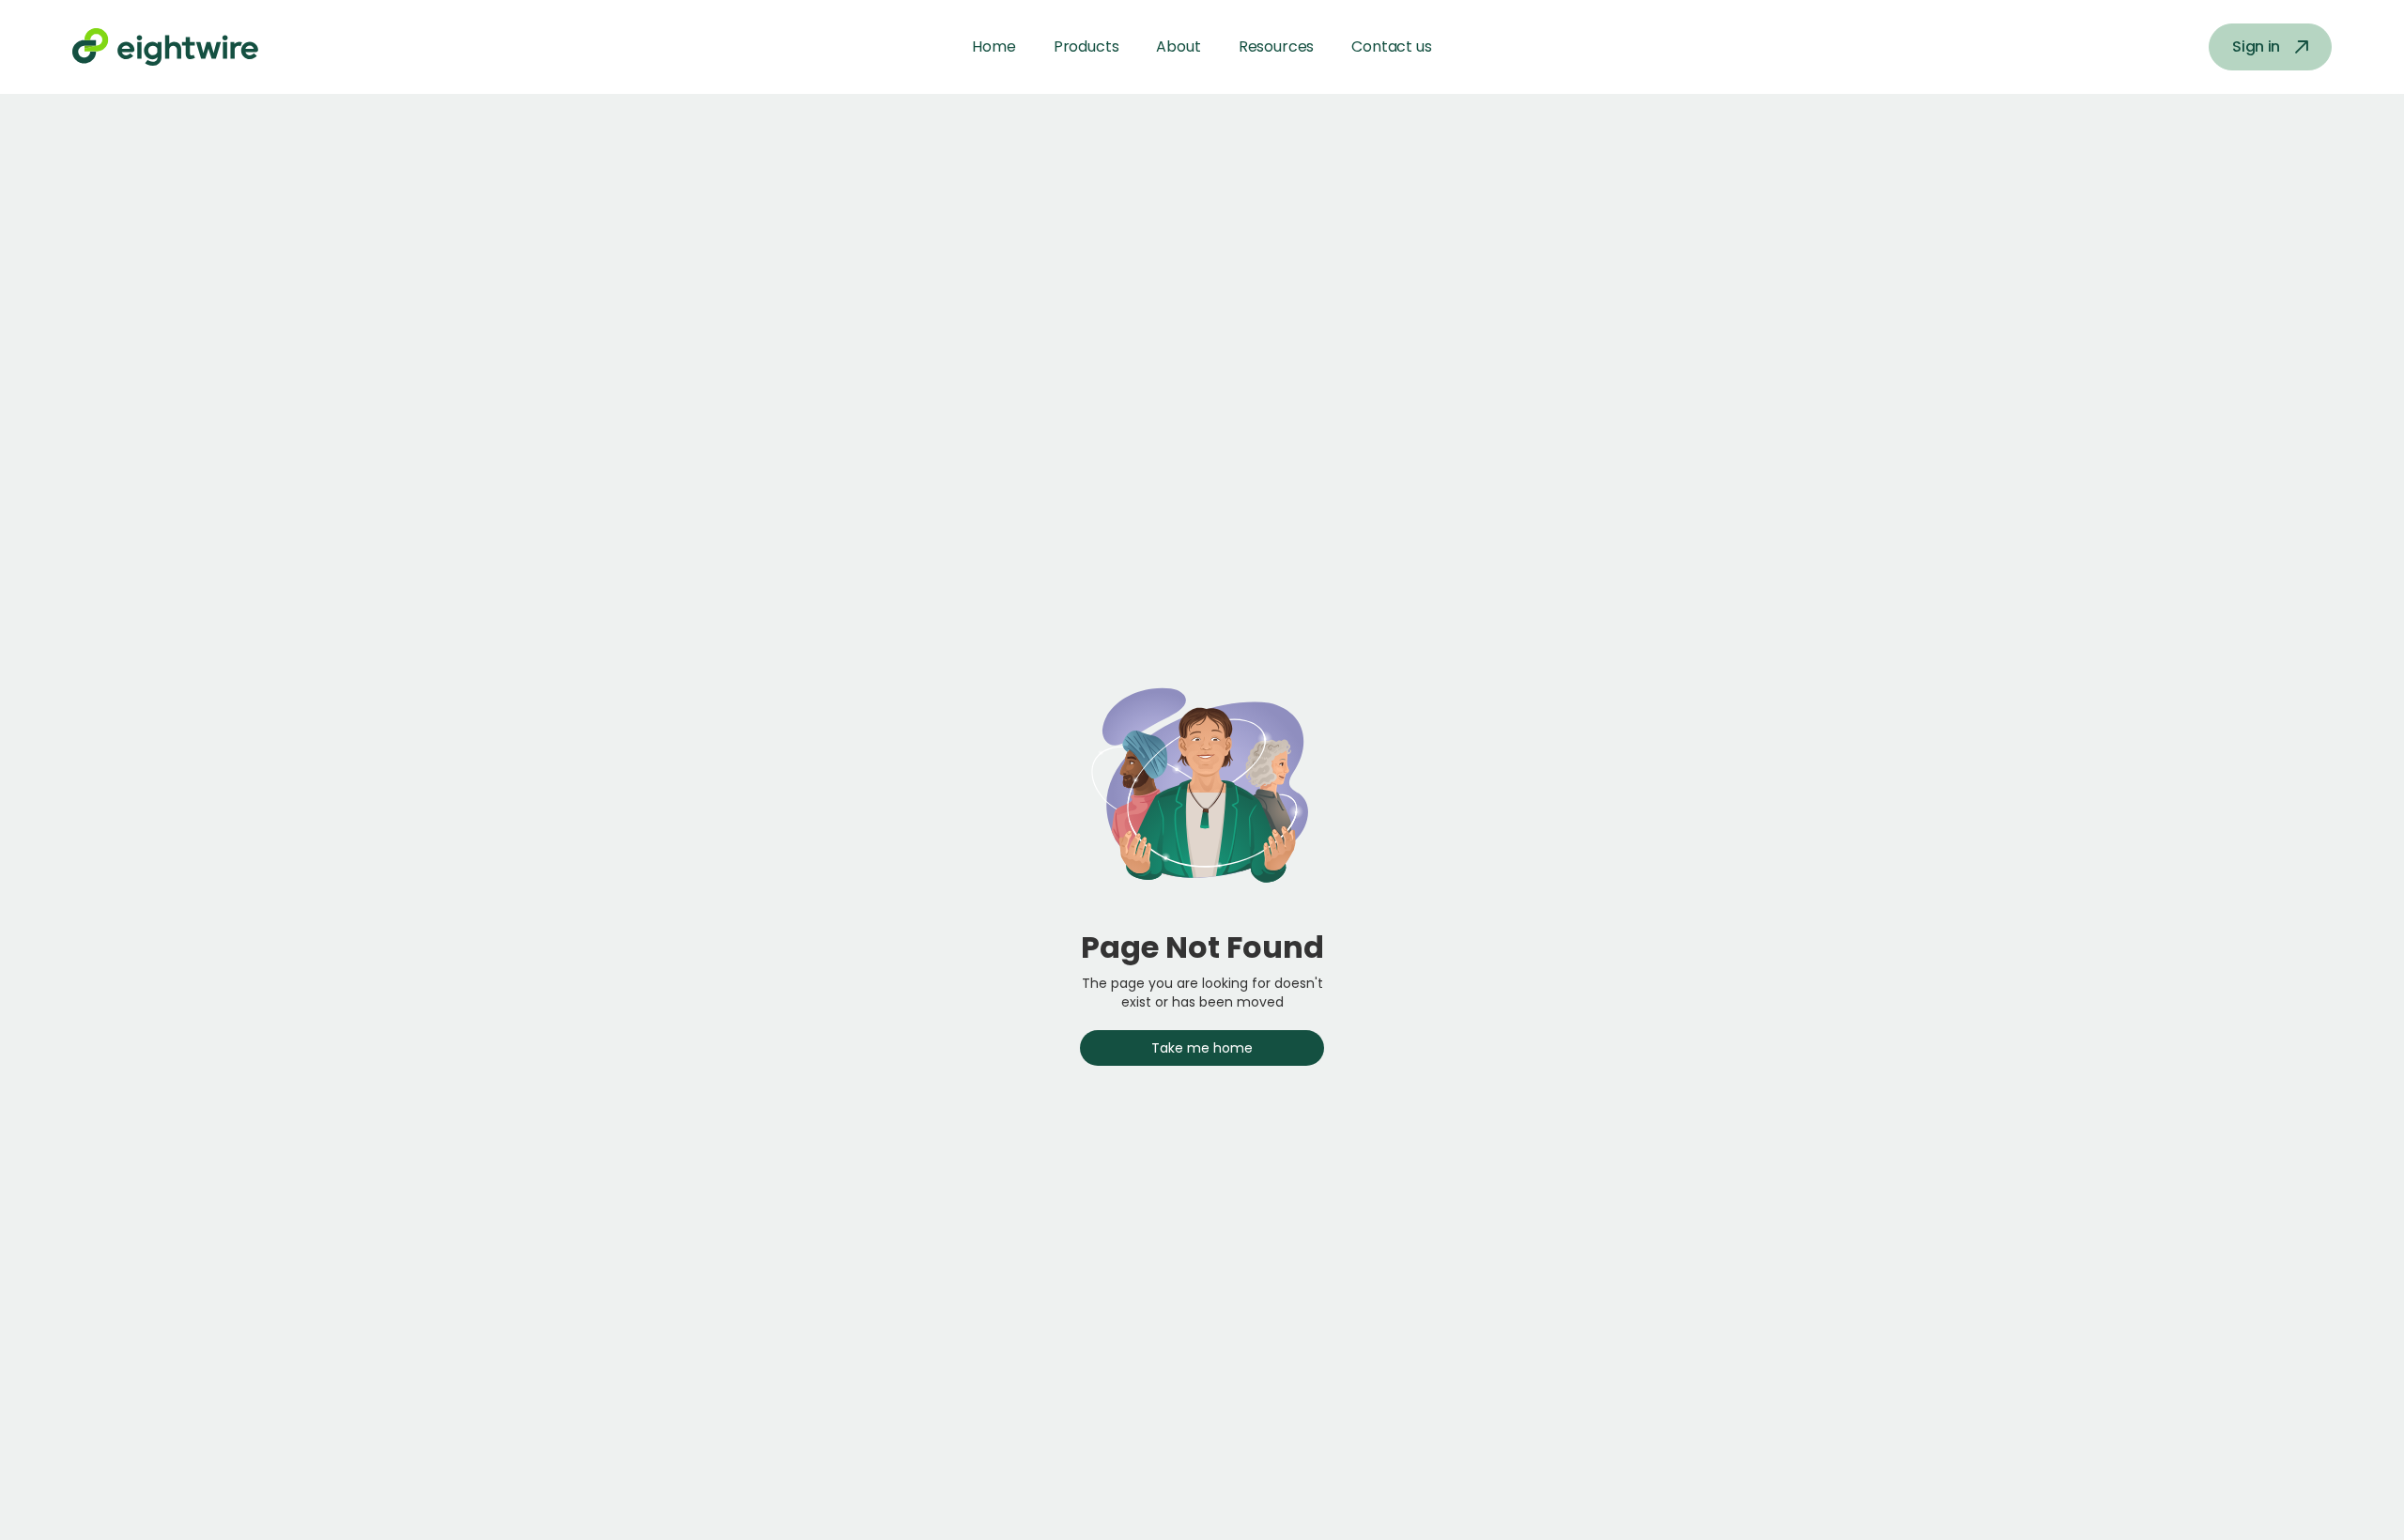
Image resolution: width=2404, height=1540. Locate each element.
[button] (1086, 47)
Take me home (1202, 1048)
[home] (189, 47)
